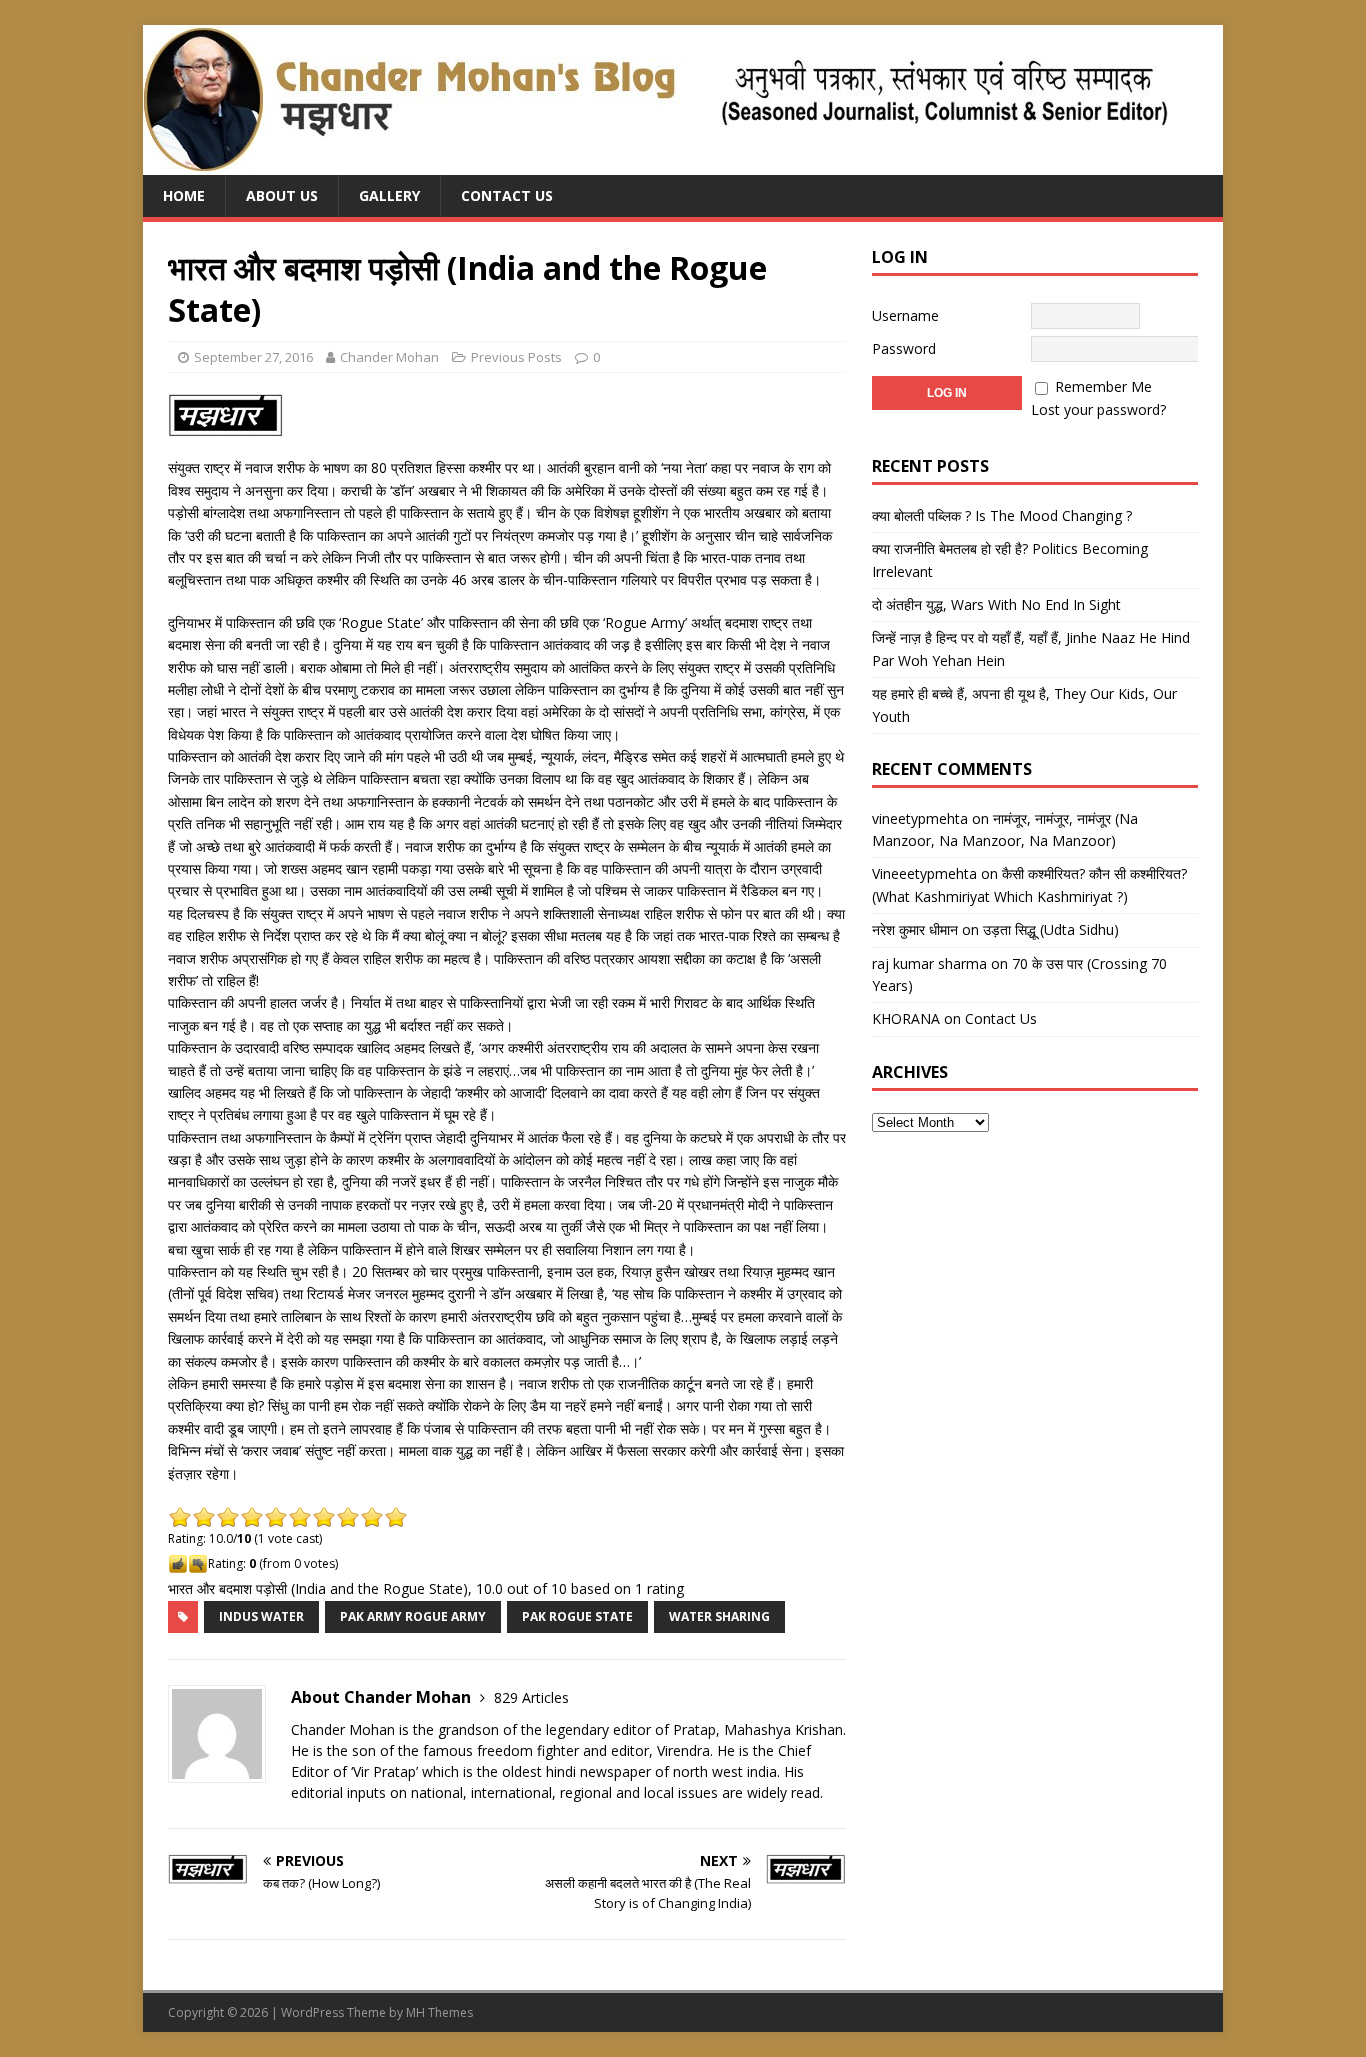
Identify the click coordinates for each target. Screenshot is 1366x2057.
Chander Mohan (389, 357)
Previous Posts (516, 357)
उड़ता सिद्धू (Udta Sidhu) (1051, 929)
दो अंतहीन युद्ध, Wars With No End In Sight (996, 604)
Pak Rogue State (577, 1616)
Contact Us (507, 195)
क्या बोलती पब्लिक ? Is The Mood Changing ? (1002, 515)
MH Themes (439, 2012)
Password (904, 348)
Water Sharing (719, 1616)
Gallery (389, 195)
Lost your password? (1098, 409)
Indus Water (261, 1616)
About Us (282, 195)
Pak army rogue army (413, 1616)
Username (905, 315)
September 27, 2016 (253, 357)
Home (184, 195)
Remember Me (1103, 386)
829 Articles (531, 1697)
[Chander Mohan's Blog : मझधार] (655, 163)
